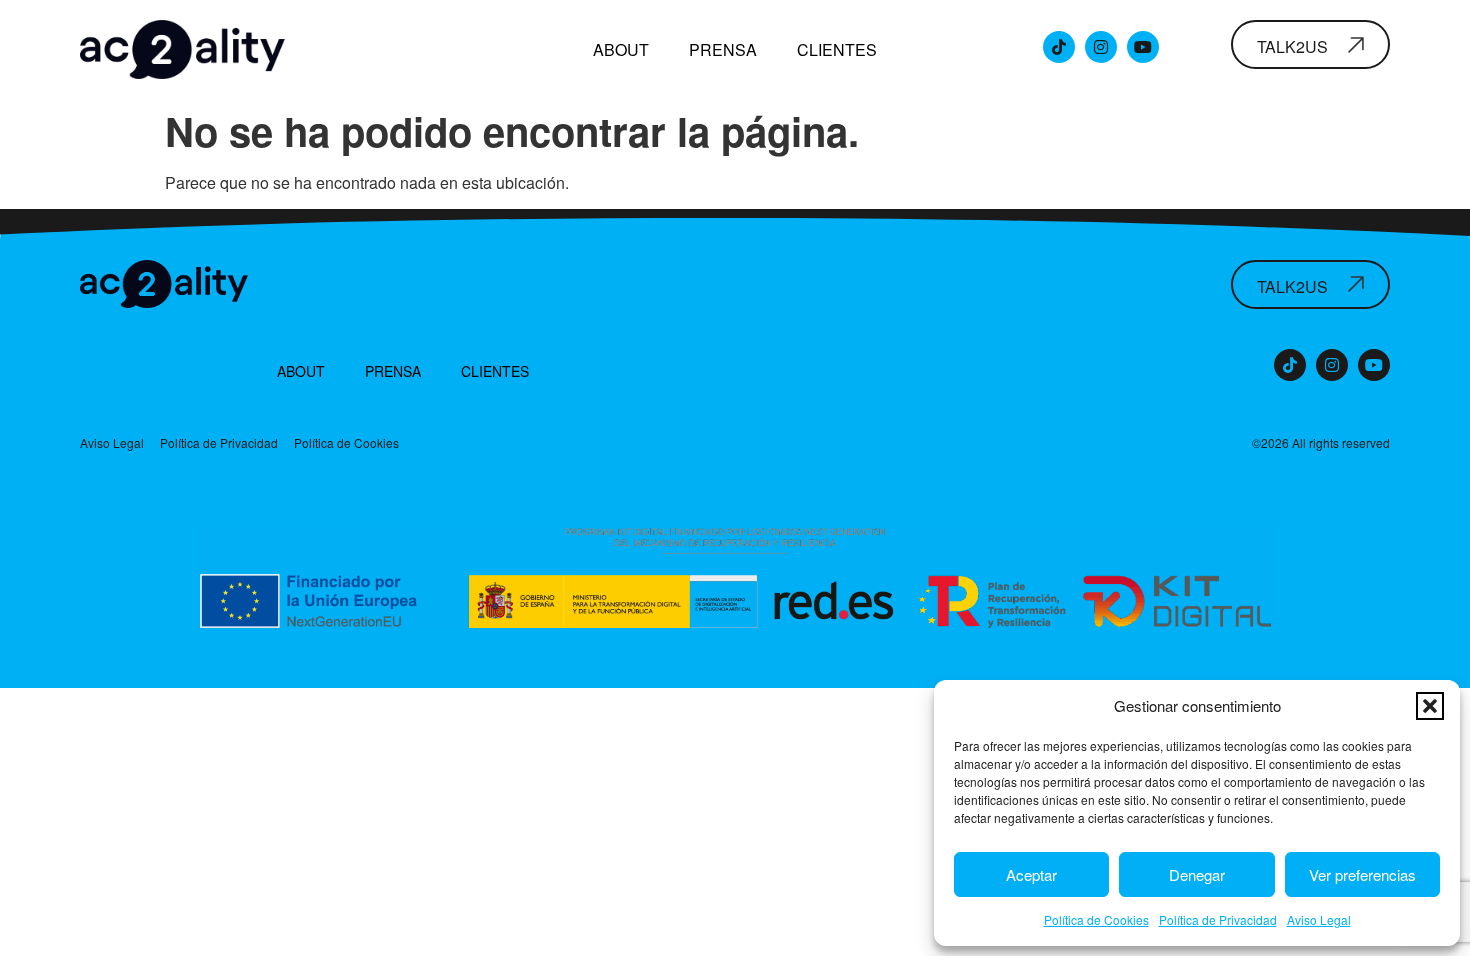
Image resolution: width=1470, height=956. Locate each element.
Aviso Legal (1319, 919)
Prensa (723, 49)
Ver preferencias (1362, 874)
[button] (1430, 706)
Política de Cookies (1096, 919)
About (621, 49)
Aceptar (1031, 874)
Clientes (837, 49)
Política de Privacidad (1218, 919)
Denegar (1197, 874)
